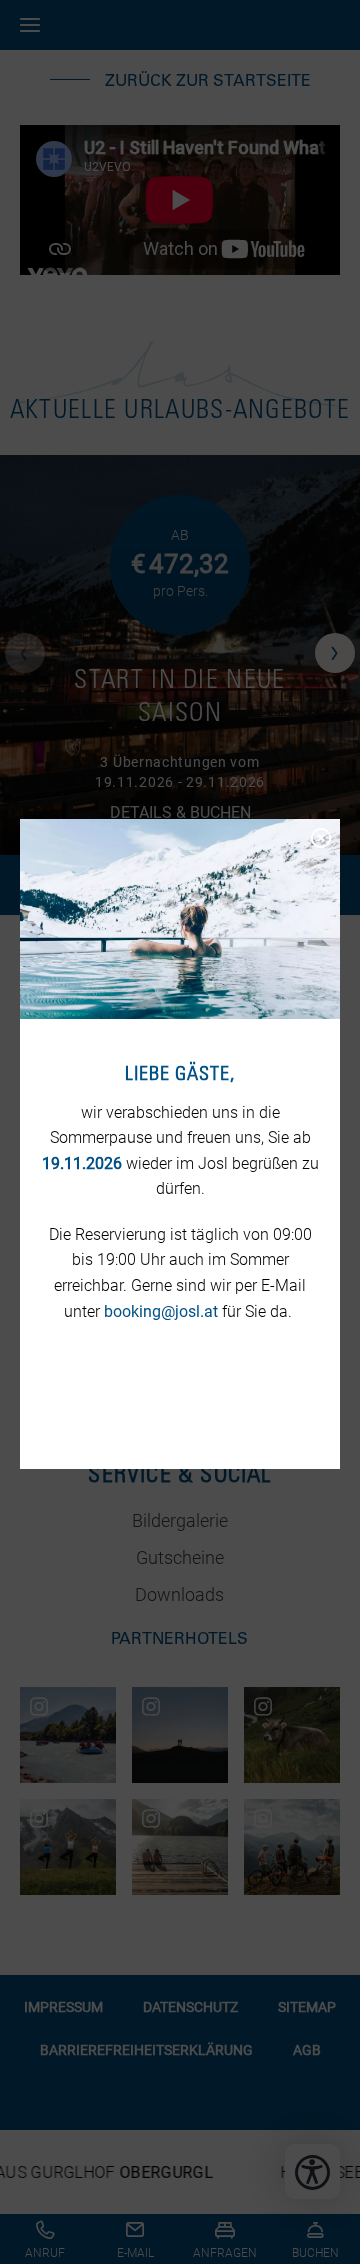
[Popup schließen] (320, 836)
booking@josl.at (161, 1311)
